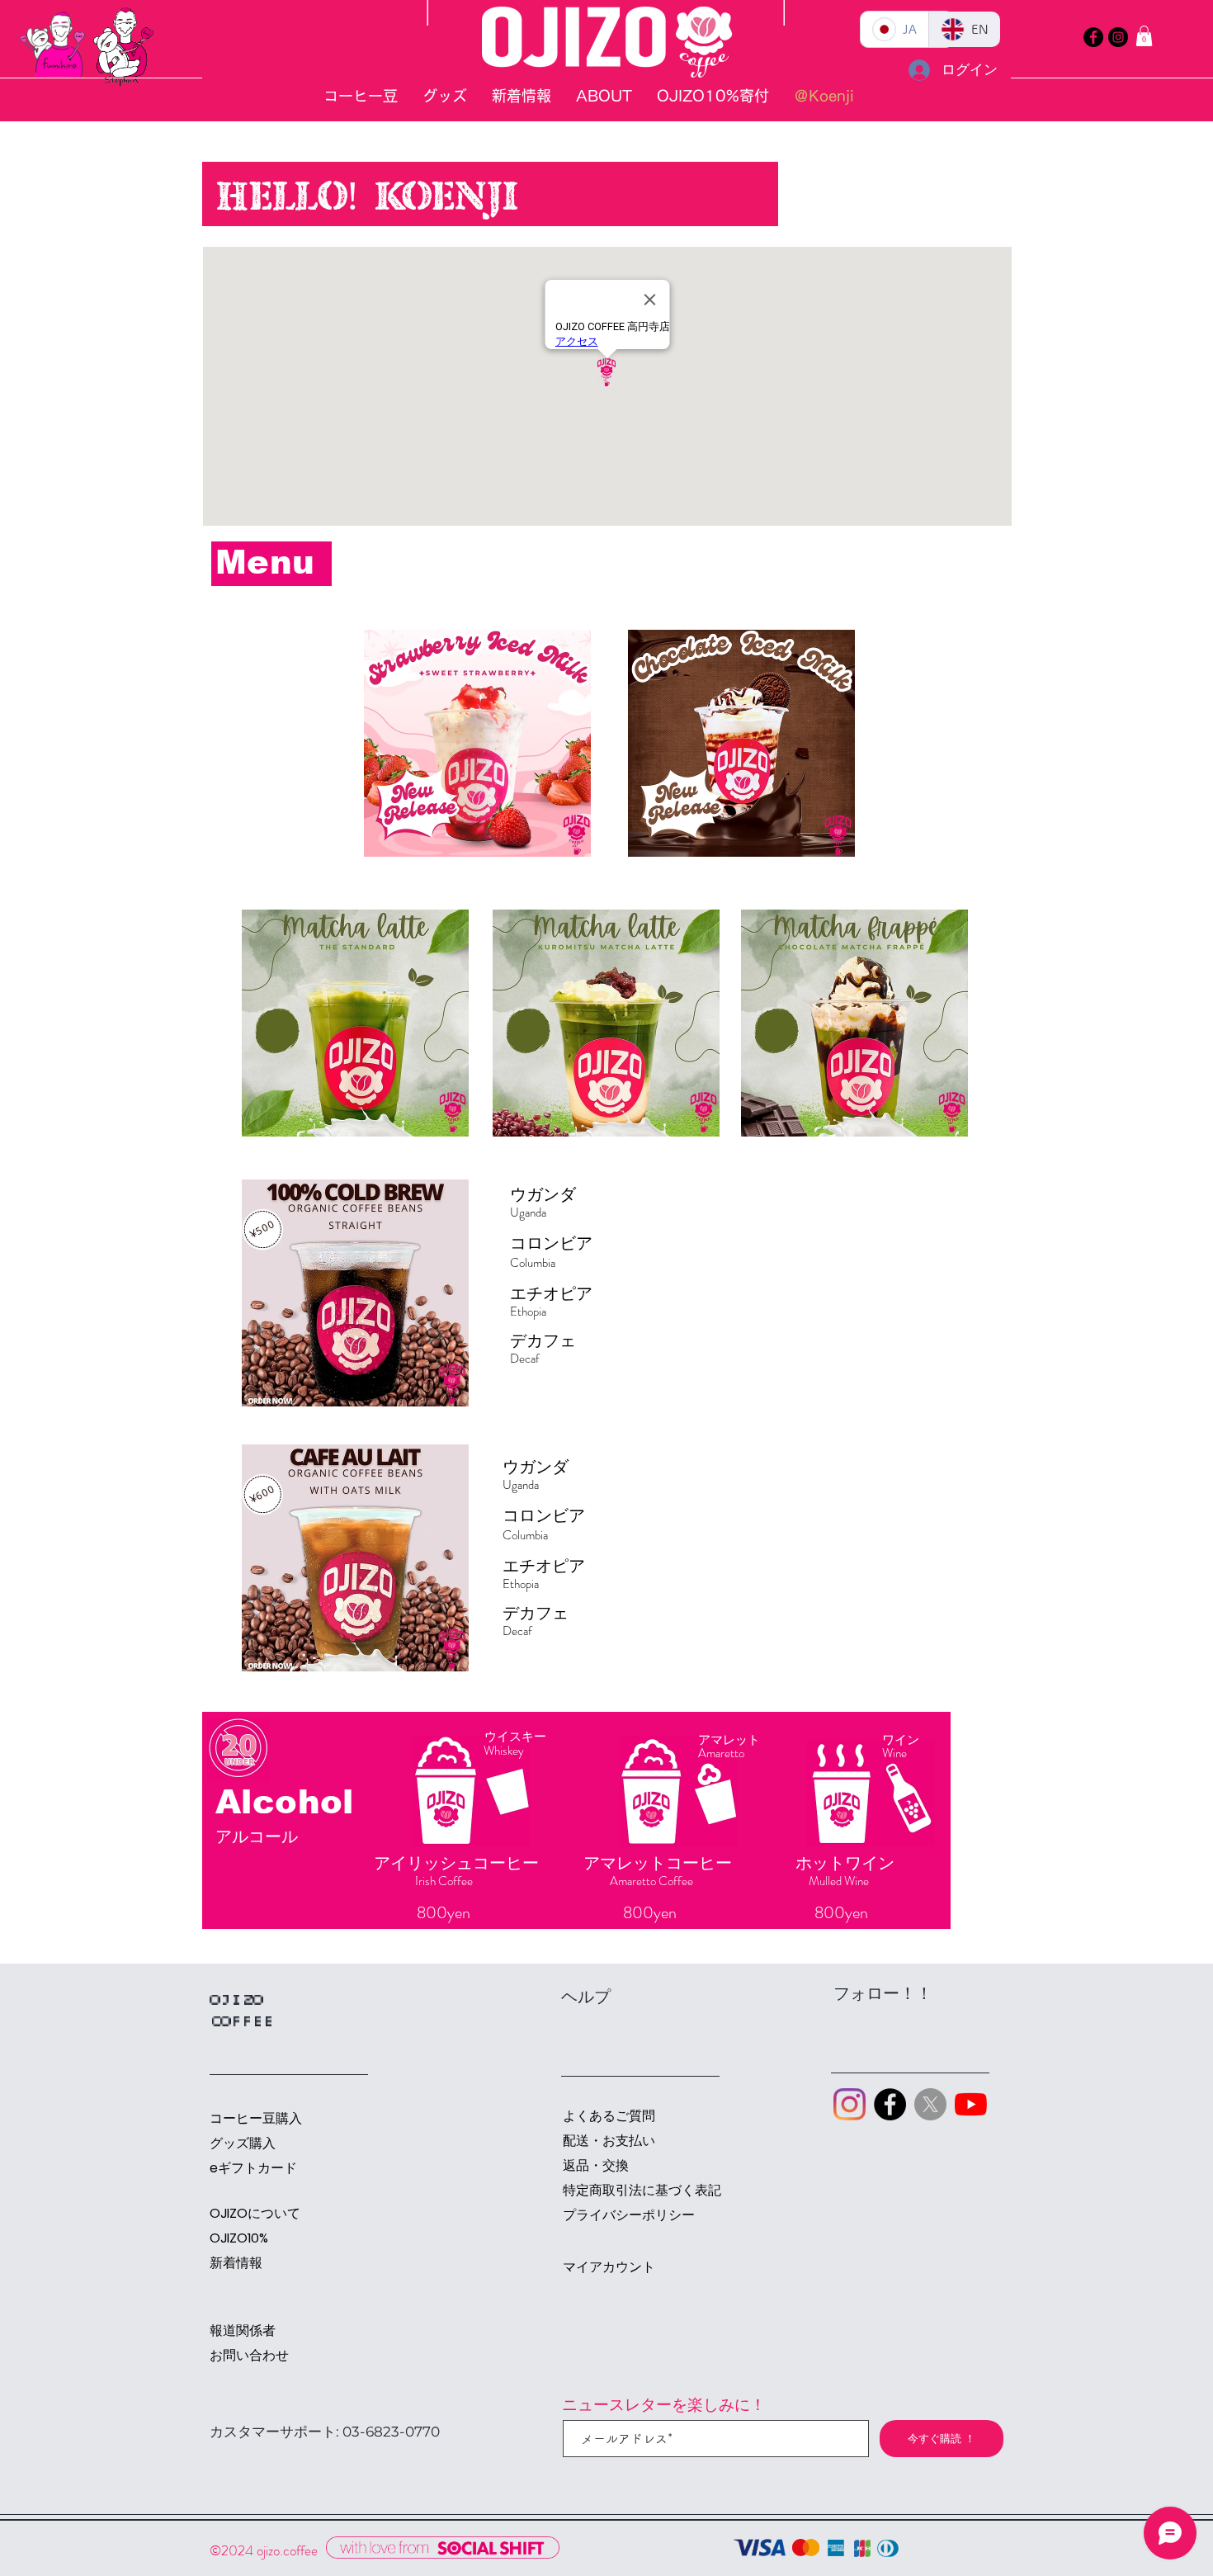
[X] (930, 2104)
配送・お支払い (609, 2141)
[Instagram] (1118, 37)
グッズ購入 (243, 2143)
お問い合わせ (249, 2355)
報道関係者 (243, 2330)
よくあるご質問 (609, 2116)
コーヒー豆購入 (256, 2118)
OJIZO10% (239, 2238)
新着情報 (236, 2263)
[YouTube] (971, 2104)
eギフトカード (253, 2168)
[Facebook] (1093, 37)
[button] (1144, 36)
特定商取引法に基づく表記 (621, 2190)
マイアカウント (609, 2267)
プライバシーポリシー (621, 2215)
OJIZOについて (255, 2213)
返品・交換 (596, 2165)
